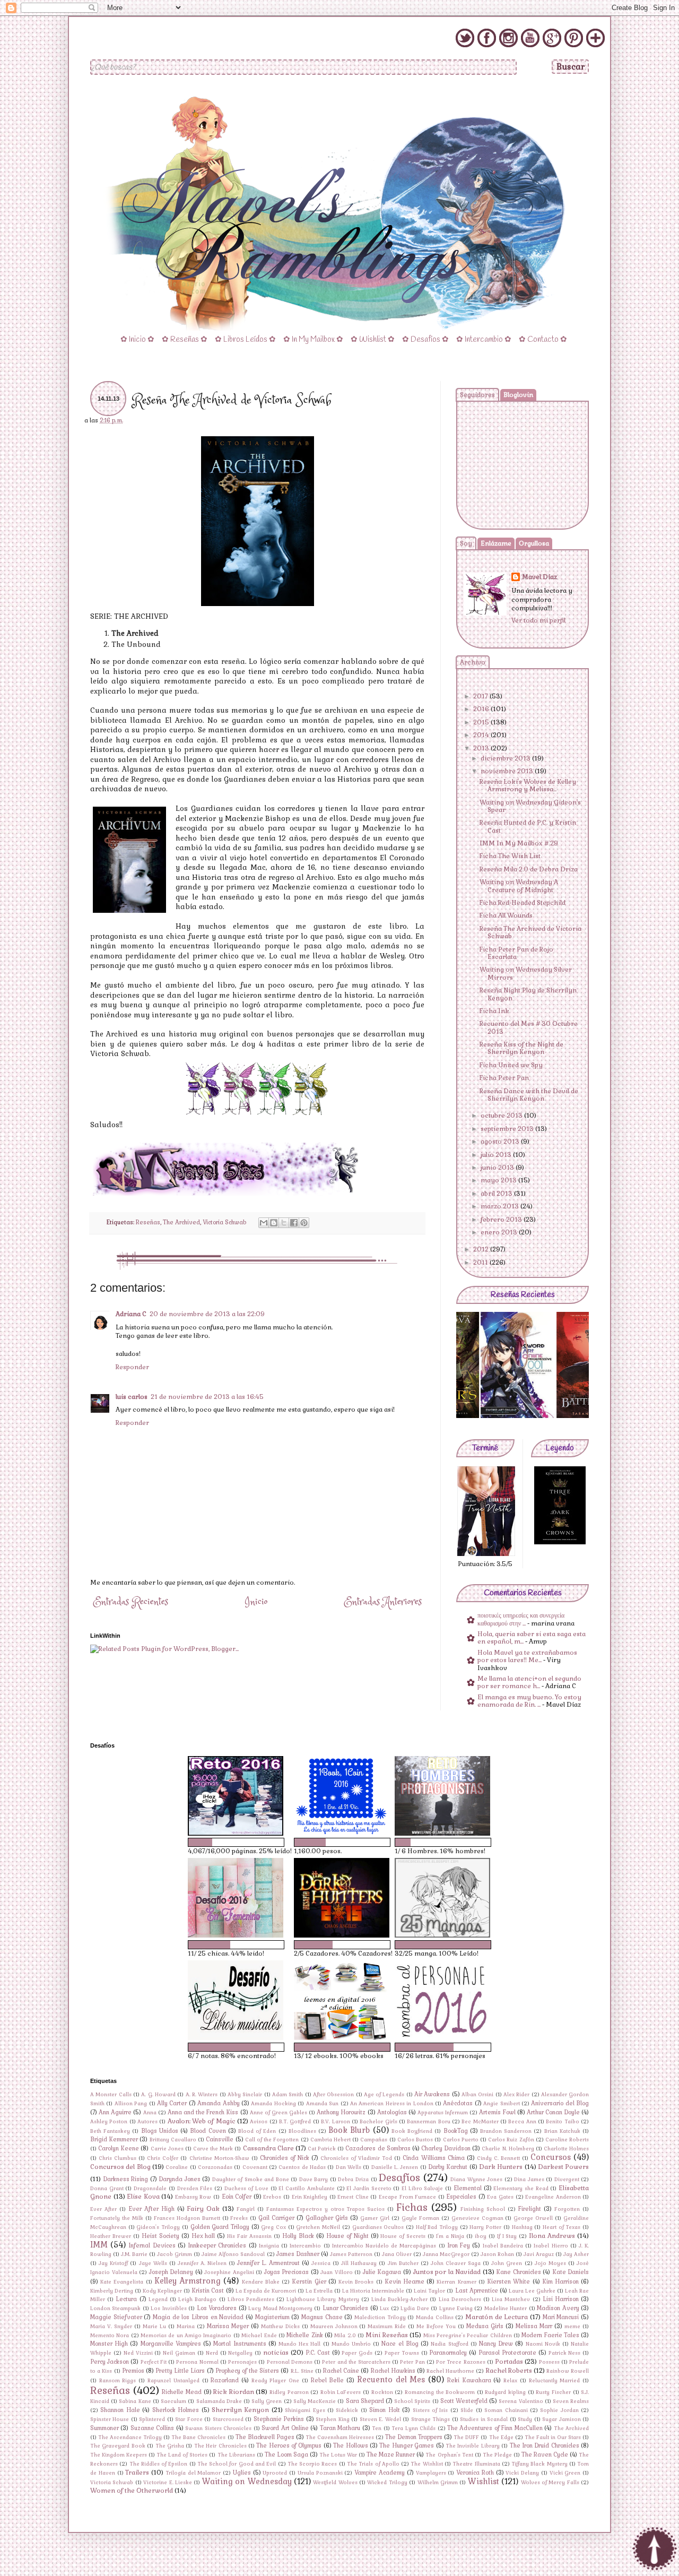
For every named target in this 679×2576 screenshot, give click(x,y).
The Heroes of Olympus (289, 2445)
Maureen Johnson (334, 2327)
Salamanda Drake (219, 2401)
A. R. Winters (202, 2095)
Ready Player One (275, 2381)
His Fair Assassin (249, 2236)
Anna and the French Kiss (203, 2112)
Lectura (126, 2299)
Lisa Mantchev (511, 2300)
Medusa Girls (485, 2326)
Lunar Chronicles (345, 2308)
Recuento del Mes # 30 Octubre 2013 (529, 1027)
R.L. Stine (302, 2371)
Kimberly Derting (112, 2291)
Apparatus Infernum (443, 2113)
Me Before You (436, 2327)
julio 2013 (497, 1155)
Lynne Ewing (456, 2309)
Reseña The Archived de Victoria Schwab (530, 932)
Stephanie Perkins (279, 2419)
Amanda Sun (322, 2104)
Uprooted (275, 2473)
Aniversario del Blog (560, 2103)
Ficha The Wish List (510, 856)
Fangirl (246, 2209)
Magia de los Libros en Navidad (198, 2317)
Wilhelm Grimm (438, 2483)
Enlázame (496, 543)
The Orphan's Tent (449, 2455)
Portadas (509, 2362)
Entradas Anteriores (383, 1602)
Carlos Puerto (461, 2140)
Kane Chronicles (519, 2272)
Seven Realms (571, 2401)
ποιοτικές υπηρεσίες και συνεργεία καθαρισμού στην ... (521, 1619)
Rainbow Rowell (568, 2371)
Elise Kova (143, 2197)
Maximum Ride (387, 2327)
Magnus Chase (322, 2317)
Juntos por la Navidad (447, 2272)
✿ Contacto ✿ (543, 340)
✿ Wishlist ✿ (373, 340)
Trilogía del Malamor (193, 2473)
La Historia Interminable (373, 2291)
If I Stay (507, 2236)
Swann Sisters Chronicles (218, 2428)
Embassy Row (193, 2197)
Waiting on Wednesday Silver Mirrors (526, 973)
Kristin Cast (208, 2290)
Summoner (105, 2428)
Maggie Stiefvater (116, 2317)
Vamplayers (431, 2473)
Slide (467, 2410)
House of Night (347, 2236)
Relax (510, 2381)
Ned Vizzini (138, 2353)
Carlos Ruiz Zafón (511, 2140)
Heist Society (160, 2236)
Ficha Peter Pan (504, 1078)
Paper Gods (357, 2353)
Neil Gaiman (179, 2353)
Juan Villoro (337, 2272)
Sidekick (347, 2410)
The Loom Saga (286, 2454)
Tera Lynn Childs (414, 2428)
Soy (466, 543)
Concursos (551, 2157)
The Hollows (350, 2445)
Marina (186, 2327)
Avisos (259, 2122)
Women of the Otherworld (132, 2491)
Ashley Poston (109, 2122)
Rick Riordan (234, 2392)
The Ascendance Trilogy (130, 2437)
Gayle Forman (420, 2218)
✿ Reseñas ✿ (185, 340)
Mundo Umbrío (351, 2344)
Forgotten (567, 2209)
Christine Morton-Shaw (219, 2158)
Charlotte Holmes (566, 2149)
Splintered (152, 2419)
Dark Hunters (501, 2167)
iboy (481, 2236)
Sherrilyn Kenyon (240, 2410)
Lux (384, 2309)
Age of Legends (384, 2095)
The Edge (501, 2437)
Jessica (321, 2263)
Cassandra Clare (268, 2148)
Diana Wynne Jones (476, 2180)
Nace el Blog (400, 2344)
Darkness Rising (126, 2179)
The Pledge (497, 2455)
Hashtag (522, 2227)
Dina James (529, 2180)
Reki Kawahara (469, 2380)
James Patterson (351, 2254)
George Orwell (533, 2218)
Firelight (530, 2209)
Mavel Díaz (539, 577)
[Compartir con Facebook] (294, 1223)
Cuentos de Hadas (302, 2167)
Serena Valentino (521, 2401)
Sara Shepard (365, 2401)
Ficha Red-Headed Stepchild (523, 903)
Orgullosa (534, 543)
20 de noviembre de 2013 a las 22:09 (207, 1314)
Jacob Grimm (175, 2254)
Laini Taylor (429, 2291)
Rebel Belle (328, 2380)
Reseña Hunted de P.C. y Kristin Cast (528, 826)
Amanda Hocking (273, 2104)
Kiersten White (508, 2281)
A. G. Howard (158, 2095)
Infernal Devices (152, 2245)
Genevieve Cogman (477, 2218)
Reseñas (148, 1222)
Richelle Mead (182, 2392)
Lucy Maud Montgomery (280, 2309)
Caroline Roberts (567, 2140)
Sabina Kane (135, 2401)
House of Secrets (403, 2236)
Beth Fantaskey (110, 2131)
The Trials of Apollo (373, 2464)
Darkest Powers (563, 2167)
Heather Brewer (111, 2236)
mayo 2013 (499, 1180)
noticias (276, 2353)
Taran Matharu (340, 2428)
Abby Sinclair (245, 2095)
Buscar (571, 67)
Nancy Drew (496, 2344)
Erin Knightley (310, 2197)
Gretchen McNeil (318, 2227)
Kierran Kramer (456, 2282)
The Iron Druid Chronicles (545, 2445)
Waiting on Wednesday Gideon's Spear (530, 806)
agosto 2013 (501, 1142)
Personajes (242, 2362)
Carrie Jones (167, 2149)
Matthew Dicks (280, 2327)
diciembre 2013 (506, 758)
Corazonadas (215, 2167)
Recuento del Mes (391, 2380)
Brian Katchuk (562, 2131)
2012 (482, 1249)
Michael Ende (259, 2336)
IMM (99, 2245)
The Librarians (236, 2455)
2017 (481, 696)
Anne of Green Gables (278, 2113)
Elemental (468, 2188)
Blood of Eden (257, 2131)
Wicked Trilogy (387, 2483)
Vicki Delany (522, 2473)
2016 (482, 709)
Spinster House (110, 2419)
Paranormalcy (448, 2353)
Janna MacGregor (446, 2254)
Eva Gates (500, 2197)
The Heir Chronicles (220, 2446)
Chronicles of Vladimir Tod (356, 2158)
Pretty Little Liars (180, 2371)
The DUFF (466, 2437)
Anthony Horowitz (341, 2112)
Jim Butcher (403, 2263)
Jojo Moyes (550, 2263)
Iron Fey (459, 2245)
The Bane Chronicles (198, 2437)
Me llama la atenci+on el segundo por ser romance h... (529, 1682)
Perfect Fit (154, 2362)
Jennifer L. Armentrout (268, 2263)
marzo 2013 (500, 1206)
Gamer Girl (375, 2218)
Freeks (239, 2218)
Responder (132, 1367)
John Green (507, 2263)
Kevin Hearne (404, 2281)
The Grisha (170, 2446)
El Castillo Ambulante (306, 2189)
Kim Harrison (560, 2281)
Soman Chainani (506, 2410)
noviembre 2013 (508, 771)
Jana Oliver (397, 2254)
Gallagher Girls (327, 2218)
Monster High (109, 2344)
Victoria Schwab (224, 1222)
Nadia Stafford (449, 2344)
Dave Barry (314, 2180)
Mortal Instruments (240, 2344)
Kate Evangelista (122, 2282)
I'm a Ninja (450, 2236)
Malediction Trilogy (380, 2318)
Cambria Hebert (330, 2140)
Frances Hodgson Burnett (187, 2218)
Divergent (567, 2180)
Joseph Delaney (171, 2272)
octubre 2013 (502, 1116)
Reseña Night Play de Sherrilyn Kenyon (528, 994)
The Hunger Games (407, 2445)
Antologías (392, 2112)
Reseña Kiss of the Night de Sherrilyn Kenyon (521, 1048)
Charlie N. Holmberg (508, 2149)
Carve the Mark (213, 2149)
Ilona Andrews (552, 2236)
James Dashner (298, 2254)
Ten (377, 2428)
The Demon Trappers (414, 2437)
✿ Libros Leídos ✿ (245, 340)
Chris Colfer (163, 2158)
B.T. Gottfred (295, 2122)
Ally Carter (172, 2103)
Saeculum (173, 2401)
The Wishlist (426, 2464)
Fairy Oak (203, 2209)
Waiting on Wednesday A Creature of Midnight (519, 886)
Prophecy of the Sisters (247, 2371)
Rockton (382, 2392)
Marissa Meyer (228, 2326)
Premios (133, 2371)
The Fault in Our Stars (553, 2437)
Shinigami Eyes (305, 2410)
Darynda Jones (180, 2179)
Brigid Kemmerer (114, 2139)
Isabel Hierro (551, 2246)
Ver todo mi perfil (538, 620)
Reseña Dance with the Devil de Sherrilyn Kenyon (529, 1095)
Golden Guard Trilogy (220, 2227)
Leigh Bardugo (197, 2300)
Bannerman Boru (428, 2122)
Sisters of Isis (430, 2410)
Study (525, 2419)
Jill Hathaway (359, 2263)
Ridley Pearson (289, 2392)
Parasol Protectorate (507, 2353)
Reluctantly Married (555, 2381)
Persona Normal (197, 2362)
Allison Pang (131, 2104)
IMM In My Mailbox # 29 (519, 843)
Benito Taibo (562, 2122)
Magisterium (272, 2317)
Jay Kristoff (113, 2263)
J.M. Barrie (134, 2254)
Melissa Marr (534, 2326)
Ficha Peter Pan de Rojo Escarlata (516, 953)
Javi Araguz (539, 2254)
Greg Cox (273, 2227)
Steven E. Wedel (380, 2419)
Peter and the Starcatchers (356, 2362)
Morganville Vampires (171, 2344)
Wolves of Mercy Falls (550, 2483)
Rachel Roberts (509, 2371)
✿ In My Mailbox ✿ (313, 340)
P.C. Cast (318, 2353)
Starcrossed (228, 2419)
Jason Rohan (497, 2254)
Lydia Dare (415, 2309)
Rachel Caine (341, 2371)
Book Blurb (349, 2130)
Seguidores (477, 395)
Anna (150, 2113)
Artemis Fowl (497, 2112)
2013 (482, 748)
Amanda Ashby (218, 2103)
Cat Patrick (322, 2149)
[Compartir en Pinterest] (304, 1223)
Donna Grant (107, 2189)
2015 (482, 722)
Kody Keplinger (162, 2291)
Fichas (412, 2207)
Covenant (255, 2167)
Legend (158, 2300)
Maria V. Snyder (111, 2327)
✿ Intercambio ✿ (484, 340)
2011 (481, 1263)
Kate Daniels (571, 2272)
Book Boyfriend (412, 2131)
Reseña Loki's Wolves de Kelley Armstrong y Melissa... (528, 785)
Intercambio (305, 2246)
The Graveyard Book (118, 2446)
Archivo (473, 662)
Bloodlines (302, 2131)
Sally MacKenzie (315, 2401)
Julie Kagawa (382, 2272)
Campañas (374, 2140)
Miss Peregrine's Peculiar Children (468, 2336)
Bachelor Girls (378, 2122)
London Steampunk (115, 2309)
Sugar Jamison (561, 2419)
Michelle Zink (304, 2335)
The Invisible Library (473, 2446)
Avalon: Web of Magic (202, 2121)
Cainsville (220, 2139)
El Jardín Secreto (369, 2189)
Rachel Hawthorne (450, 2371)
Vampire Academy (380, 2473)
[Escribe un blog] (274, 1223)
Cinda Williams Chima (433, 2158)
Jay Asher (576, 2254)
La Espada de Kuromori (266, 2291)
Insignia (269, 2246)
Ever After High (151, 2209)
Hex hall (203, 2236)
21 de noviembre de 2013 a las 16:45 (207, 1397)
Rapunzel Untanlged (173, 2381)
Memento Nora (110, 2336)
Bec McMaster (480, 2122)
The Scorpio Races (312, 2464)
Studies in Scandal (484, 2419)
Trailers (137, 2473)
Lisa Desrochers (460, 2300)
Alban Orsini (477, 2095)
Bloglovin (518, 395)
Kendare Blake (261, 2282)
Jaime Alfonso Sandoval (233, 2254)
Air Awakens (432, 2094)
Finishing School (483, 2209)
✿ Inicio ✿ (137, 340)
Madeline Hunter (506, 2309)
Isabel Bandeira (503, 2246)
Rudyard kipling (505, 2392)
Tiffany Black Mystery (539, 2464)
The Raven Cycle (545, 2454)
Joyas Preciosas (287, 2272)
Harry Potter (485, 2227)
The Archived (181, 1222)
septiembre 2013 (508, 1129)
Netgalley (240, 2353)
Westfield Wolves (335, 2483)
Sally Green (267, 2401)
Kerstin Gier (309, 2281)
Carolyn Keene (119, 2148)
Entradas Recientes (130, 1602)
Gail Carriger (276, 2218)
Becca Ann (522, 2122)
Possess (549, 2362)
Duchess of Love (246, 2189)
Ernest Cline (353, 2197)
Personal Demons (290, 2362)
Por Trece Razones (460, 2362)
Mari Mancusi (561, 2317)
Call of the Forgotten (272, 2140)
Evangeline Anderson (553, 2197)
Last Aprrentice (477, 2290)
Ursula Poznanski (320, 2473)
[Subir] (655, 2550)
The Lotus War (338, 2455)
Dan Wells (349, 2167)
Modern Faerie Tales (550, 2335)
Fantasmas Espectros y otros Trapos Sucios (326, 2209)
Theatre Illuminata (476, 2464)
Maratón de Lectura (497, 2317)
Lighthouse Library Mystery (323, 2300)
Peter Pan (412, 2362)
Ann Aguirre (115, 2112)
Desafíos (399, 2178)
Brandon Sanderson (506, 2131)
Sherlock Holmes (176, 2410)
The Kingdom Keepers (119, 2455)
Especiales (461, 2197)
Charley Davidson (446, 2148)
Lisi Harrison (561, 2299)
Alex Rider (516, 2095)
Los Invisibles (168, 2309)
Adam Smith (288, 2095)
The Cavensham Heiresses (340, 2437)
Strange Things (430, 2419)
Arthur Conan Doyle (553, 2112)
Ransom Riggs (118, 2381)
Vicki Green (565, 2473)
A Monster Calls (111, 2095)
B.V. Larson (335, 2122)
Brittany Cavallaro (173, 2140)
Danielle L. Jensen (395, 2167)
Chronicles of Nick (285, 2158)
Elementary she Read (521, 2189)
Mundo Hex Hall (299, 2344)
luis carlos (132, 1397)
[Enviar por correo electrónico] (264, 1223)
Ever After (103, 2209)
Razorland (225, 2380)
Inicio (256, 1602)
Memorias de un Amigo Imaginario (186, 2336)
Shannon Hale (120, 2410)
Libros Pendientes (251, 2300)
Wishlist (484, 2482)
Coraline (177, 2167)
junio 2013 (498, 1168)
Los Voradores (217, 2308)
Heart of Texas (562, 2227)
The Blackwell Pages (265, 2437)
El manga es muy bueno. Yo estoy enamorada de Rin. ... (529, 1701)
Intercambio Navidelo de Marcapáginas (384, 2246)
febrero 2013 (502, 1220)
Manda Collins (435, 2318)
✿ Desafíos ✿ (425, 340)
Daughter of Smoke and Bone (251, 2180)
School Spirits (412, 2401)
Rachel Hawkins (393, 2371)
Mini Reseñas (386, 2335)
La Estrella (319, 2291)
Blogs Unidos (160, 2131)
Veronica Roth (475, 2473)
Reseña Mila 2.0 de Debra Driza (529, 869)
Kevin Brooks (356, 2282)
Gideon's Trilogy (158, 2227)
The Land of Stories (182, 2455)
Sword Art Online (285, 2428)
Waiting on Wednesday (247, 2482)
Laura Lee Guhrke (532, 2291)
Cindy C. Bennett (498, 2158)
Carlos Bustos (415, 2140)
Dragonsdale (150, 2189)
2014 (482, 735)
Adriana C (131, 1314)
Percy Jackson (110, 2362)
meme (572, 2327)
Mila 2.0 (345, 2336)
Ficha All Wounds (506, 915)
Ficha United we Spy (511, 1065)
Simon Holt (384, 2410)
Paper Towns (402, 2353)
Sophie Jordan (559, 2410)
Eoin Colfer (237, 2197)
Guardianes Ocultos (378, 2227)
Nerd (212, 2353)
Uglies (242, 2473)
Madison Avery (558, 2308)
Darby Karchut (448, 2167)
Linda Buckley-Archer (399, 2300)
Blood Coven (208, 2131)
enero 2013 (500, 1232)
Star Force (189, 2419)
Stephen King (332, 2419)
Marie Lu (154, 2327)
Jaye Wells (153, 2263)
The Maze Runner (391, 2454)
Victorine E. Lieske (168, 2483)
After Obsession (333, 2095)
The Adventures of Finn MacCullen (495, 2428)
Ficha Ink (494, 1011)
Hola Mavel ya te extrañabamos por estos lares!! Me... (527, 1656)
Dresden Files (195, 2189)
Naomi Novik (543, 2344)
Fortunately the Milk (117, 2218)
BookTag (456, 2131)
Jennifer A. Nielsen (202, 2263)
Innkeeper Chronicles (217, 2245)
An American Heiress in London (392, 2104)
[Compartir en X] (284, 1223)
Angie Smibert (501, 2104)
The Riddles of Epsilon (159, 2464)
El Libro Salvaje (422, 2189)
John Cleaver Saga (456, 2263)
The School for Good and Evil (237, 2464)
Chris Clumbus (117, 2158)
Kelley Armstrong (188, 2281)
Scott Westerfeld (464, 2401)
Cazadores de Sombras (378, 2148)
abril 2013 (497, 1194)
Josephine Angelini (229, 2272)
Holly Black (298, 2236)
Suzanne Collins (152, 2428)
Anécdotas (458, 2103)
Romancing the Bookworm (440, 2392)
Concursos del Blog (120, 2167)
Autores (147, 2122)
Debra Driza (353, 2180)
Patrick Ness (565, 2353)
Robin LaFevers (341, 2392)
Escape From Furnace (407, 2197)
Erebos (272, 2197)
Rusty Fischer (553, 2392)
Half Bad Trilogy (437, 2227)
